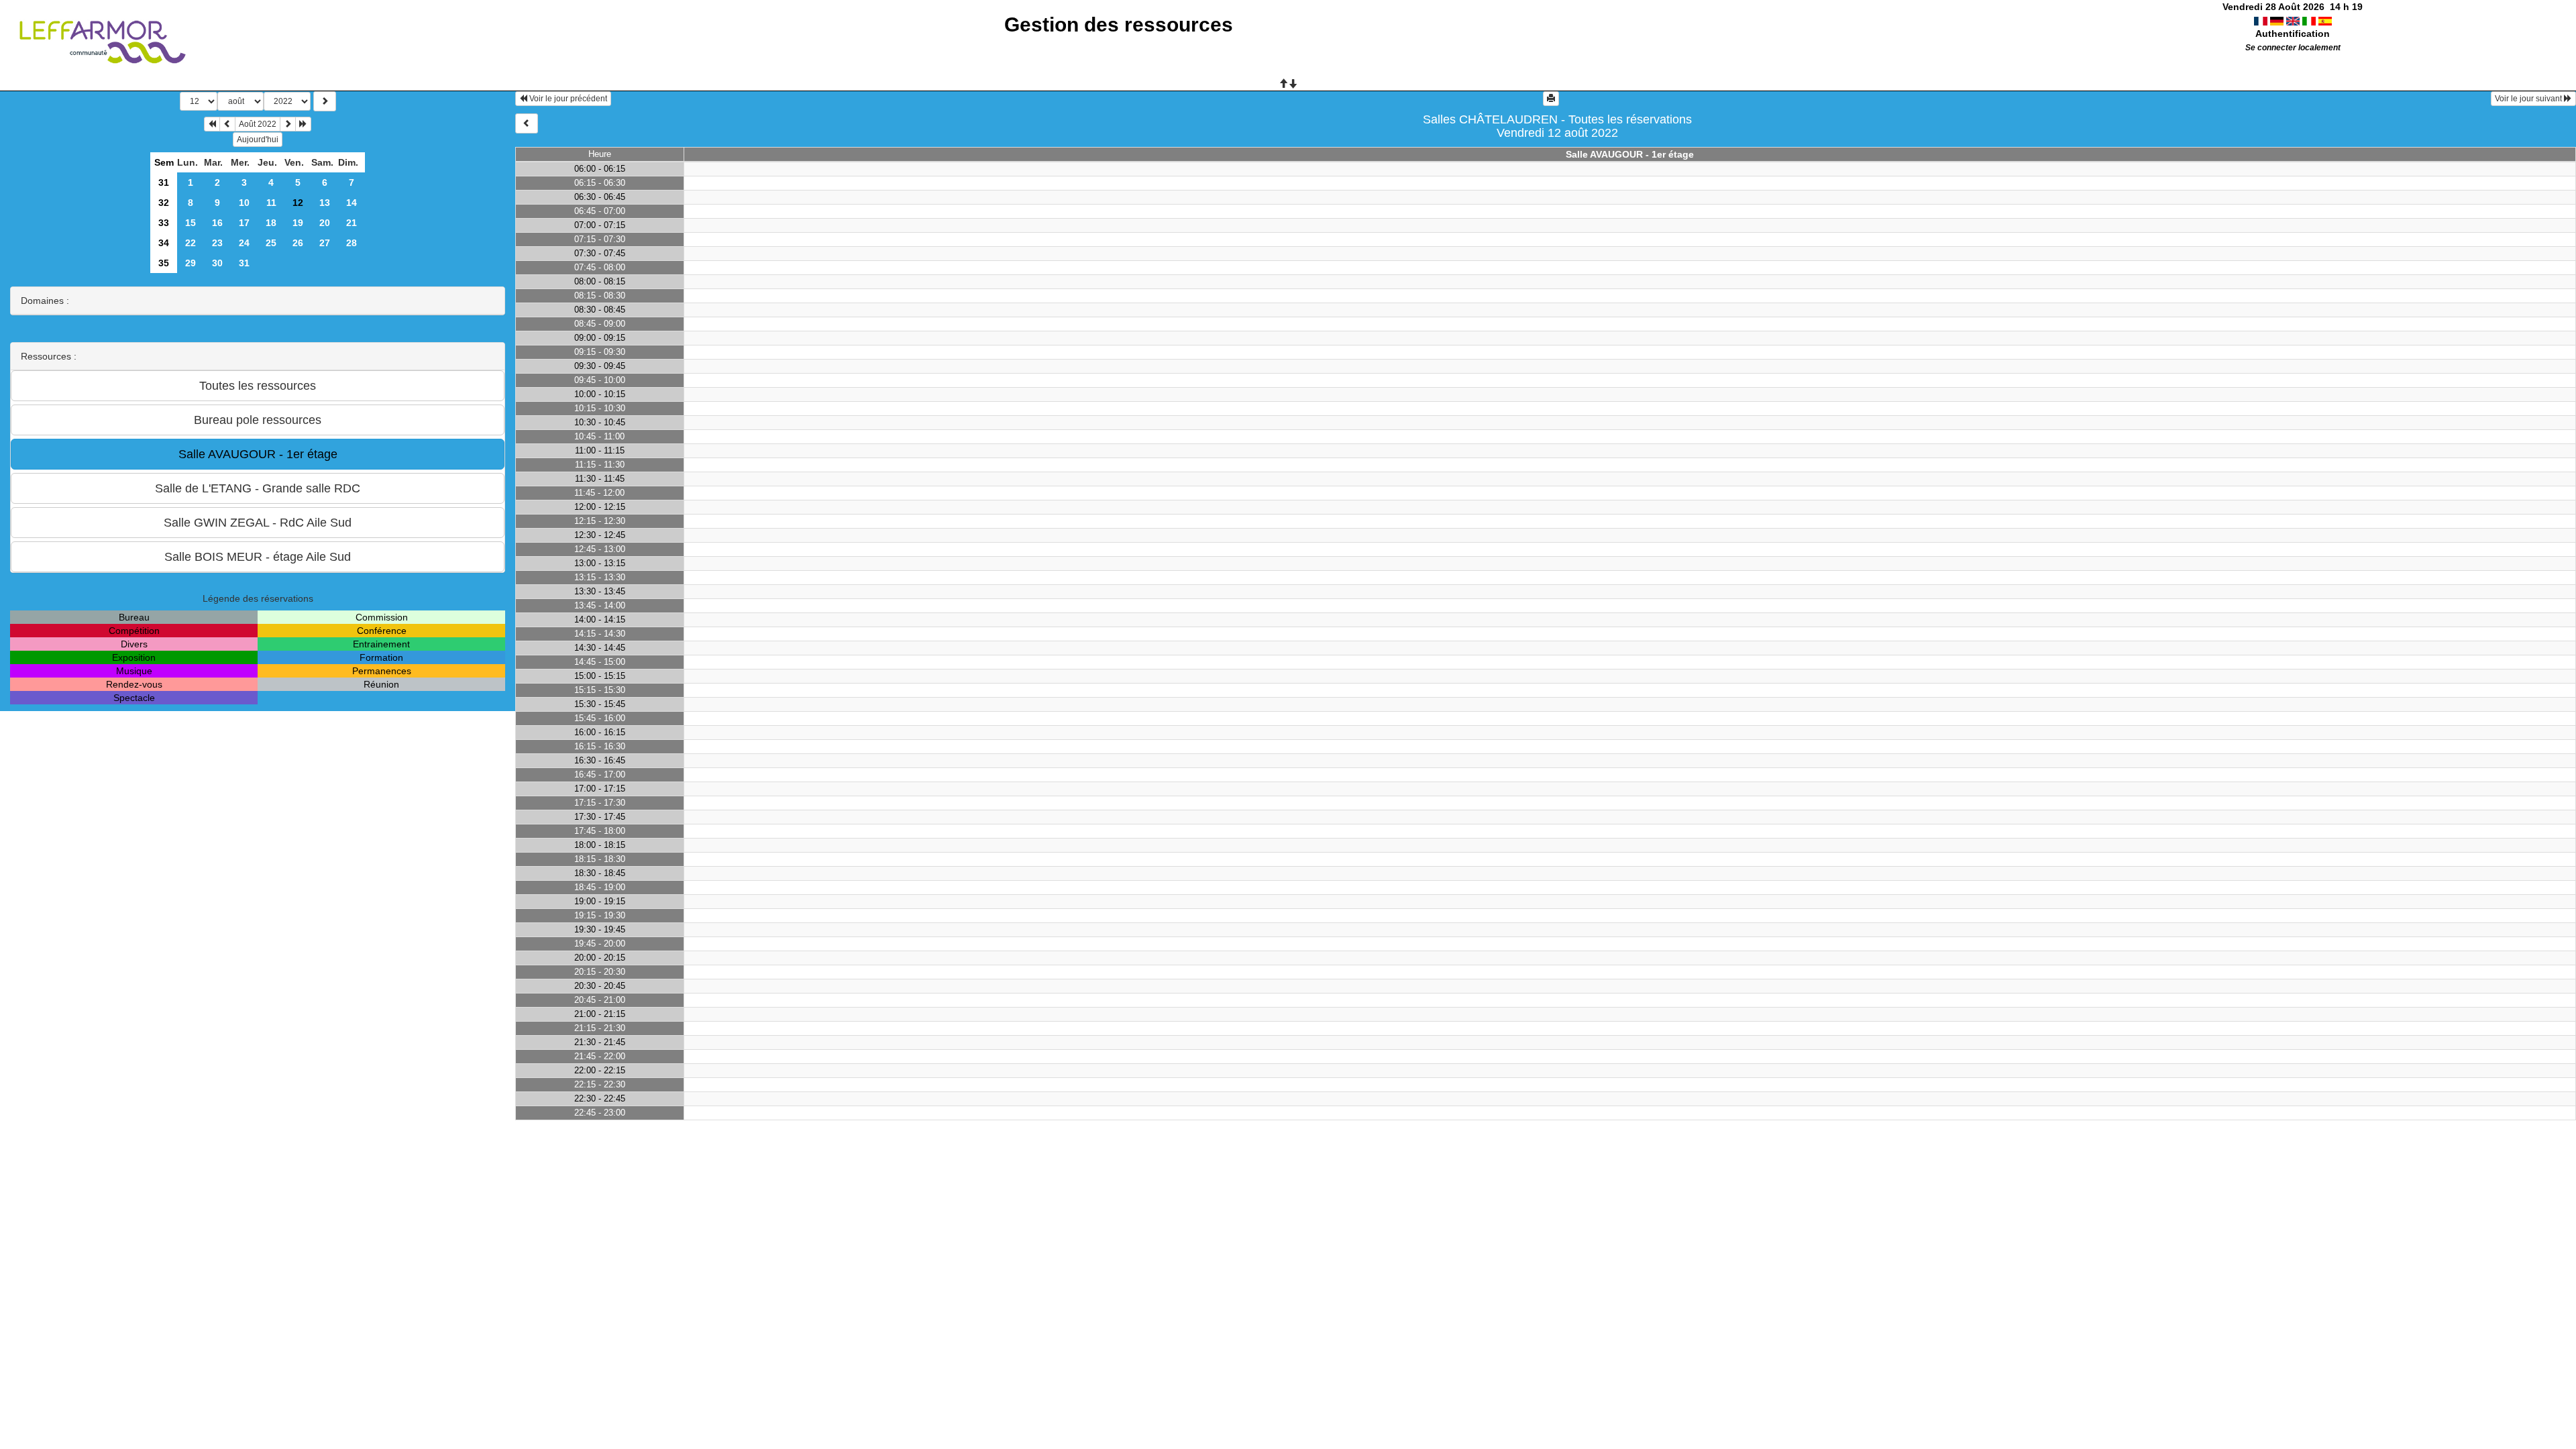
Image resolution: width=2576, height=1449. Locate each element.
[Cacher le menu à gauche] (527, 123)
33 (164, 223)
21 (352, 223)
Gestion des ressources (1119, 24)
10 (244, 203)
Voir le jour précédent (567, 99)
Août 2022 (258, 124)
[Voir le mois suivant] (288, 124)
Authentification (2293, 34)
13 (325, 203)
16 (217, 223)
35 (164, 263)
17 (244, 223)
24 (244, 243)
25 (271, 243)
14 (352, 203)
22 (191, 243)
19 (298, 223)
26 (298, 243)
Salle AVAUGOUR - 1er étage (1630, 154)
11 (271, 203)
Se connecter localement (2293, 48)
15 (191, 223)
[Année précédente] (212, 124)
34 (164, 243)
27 (325, 243)
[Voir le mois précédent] (227, 124)
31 (164, 182)
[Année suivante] (303, 124)
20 (325, 223)
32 (164, 203)
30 (217, 263)
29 (191, 263)
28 (352, 243)
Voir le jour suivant (2529, 99)
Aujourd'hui (258, 140)
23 (217, 243)
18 (271, 223)
